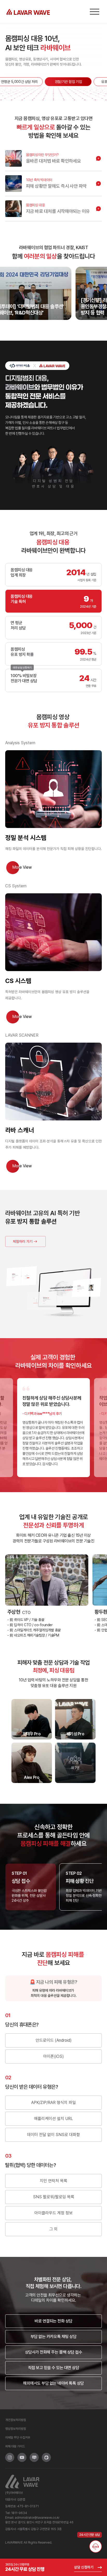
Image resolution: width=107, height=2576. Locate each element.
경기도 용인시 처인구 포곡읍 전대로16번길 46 (46, 2522)
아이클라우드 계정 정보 (53, 2213)
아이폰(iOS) (53, 2056)
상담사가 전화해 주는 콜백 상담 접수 (53, 2352)
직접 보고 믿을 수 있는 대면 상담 (54, 2368)
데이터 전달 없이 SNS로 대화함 (53, 2135)
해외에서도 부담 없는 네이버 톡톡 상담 (53, 2383)
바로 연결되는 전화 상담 (53, 2321)
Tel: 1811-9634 (16, 2513)
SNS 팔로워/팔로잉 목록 (54, 2197)
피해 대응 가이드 (15, 2446)
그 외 (53, 2229)
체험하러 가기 (23, 1241)
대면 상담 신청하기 (22, 667)
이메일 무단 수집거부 (18, 2438)
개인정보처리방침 (16, 2420)
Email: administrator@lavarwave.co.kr (32, 2518)
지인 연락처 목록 (53, 2181)
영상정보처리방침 (16, 2429)
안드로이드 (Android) (54, 2040)
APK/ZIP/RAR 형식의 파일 (53, 2103)
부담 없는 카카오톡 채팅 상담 (53, 2337)
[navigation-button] (95, 12)
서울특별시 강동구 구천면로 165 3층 (39, 2529)
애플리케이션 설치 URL (53, 2119)
